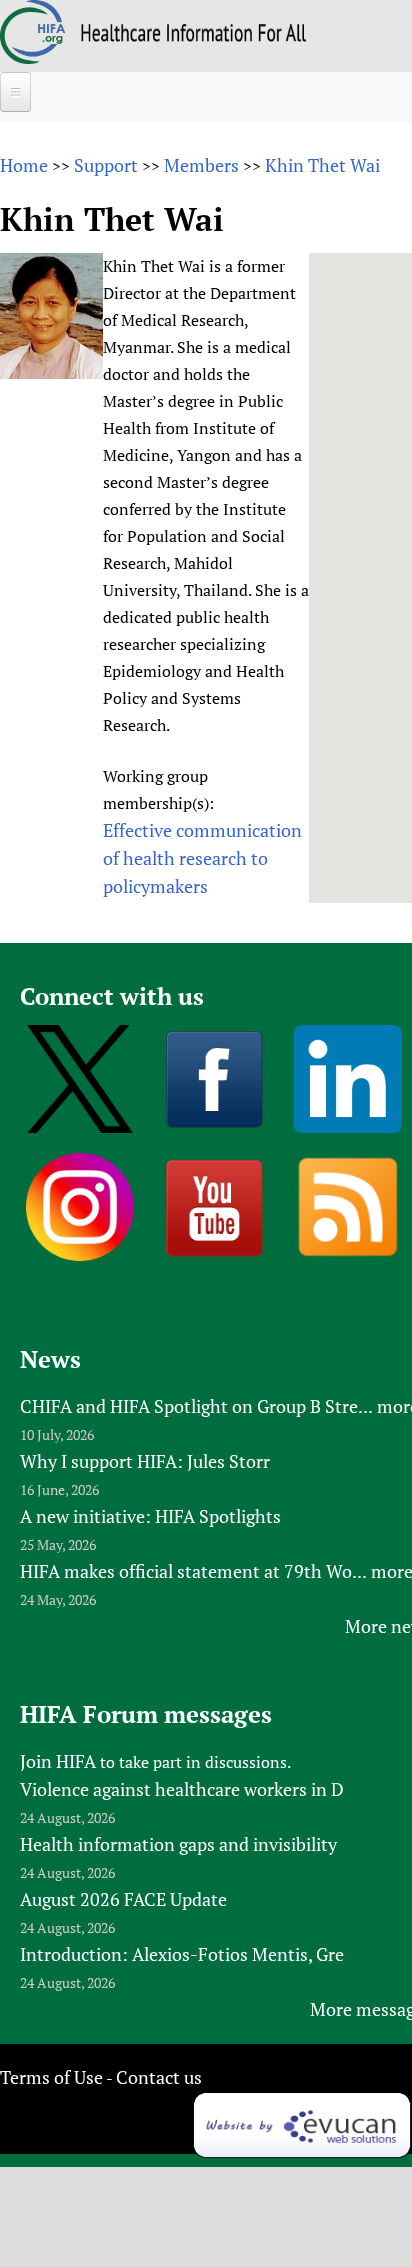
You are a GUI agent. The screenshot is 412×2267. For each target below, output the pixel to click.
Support (106, 165)
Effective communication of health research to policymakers (202, 858)
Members (201, 165)
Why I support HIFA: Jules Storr (145, 1461)
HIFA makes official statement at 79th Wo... (193, 1571)
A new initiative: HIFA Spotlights (150, 1516)
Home (24, 165)
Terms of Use (51, 2077)
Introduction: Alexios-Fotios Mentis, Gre (182, 1954)
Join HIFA (58, 1761)
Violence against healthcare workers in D (182, 1789)
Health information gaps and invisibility (178, 1844)
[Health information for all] (193, 35)
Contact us (159, 2077)
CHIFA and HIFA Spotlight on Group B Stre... (196, 1406)
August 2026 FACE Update (123, 1899)
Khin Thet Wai (322, 165)
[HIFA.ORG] (33, 57)
